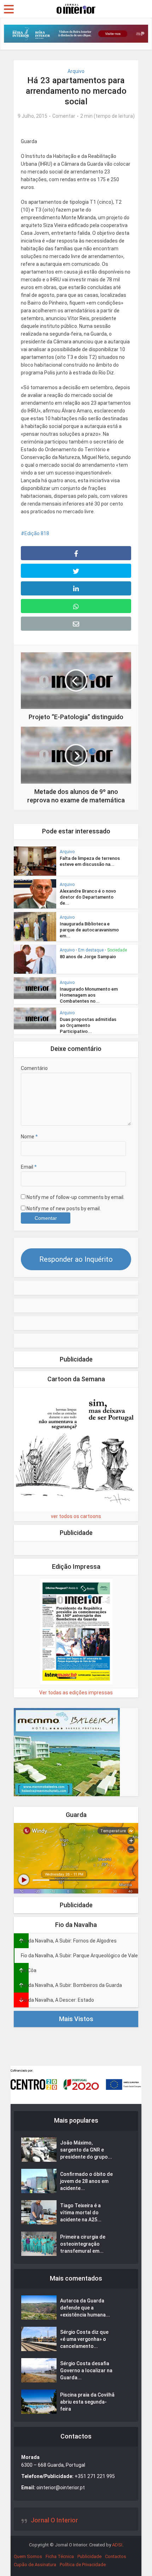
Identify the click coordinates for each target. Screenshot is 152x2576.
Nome (29, 1137)
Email (29, 1167)
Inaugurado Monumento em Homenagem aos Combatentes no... (89, 995)
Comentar (64, 116)
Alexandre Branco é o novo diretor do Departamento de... (88, 897)
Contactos (116, 2556)
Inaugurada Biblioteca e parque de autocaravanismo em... (89, 930)
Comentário (34, 1068)
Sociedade (117, 950)
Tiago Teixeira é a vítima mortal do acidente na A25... (81, 2213)
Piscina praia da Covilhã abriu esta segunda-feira (87, 2402)
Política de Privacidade (83, 2565)
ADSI (117, 2545)
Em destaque (91, 950)
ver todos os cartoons (76, 1516)
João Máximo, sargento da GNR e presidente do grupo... (86, 2150)
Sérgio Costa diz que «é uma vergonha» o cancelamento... (84, 2339)
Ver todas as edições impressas (76, 1693)
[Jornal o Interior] (76, 8)
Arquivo (76, 71)
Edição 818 (37, 533)
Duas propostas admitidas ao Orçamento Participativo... (88, 1025)
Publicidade (89, 2556)
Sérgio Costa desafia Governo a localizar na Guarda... (86, 2370)
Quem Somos (28, 2556)
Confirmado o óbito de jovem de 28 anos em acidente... (86, 2181)
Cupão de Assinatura (35, 2565)
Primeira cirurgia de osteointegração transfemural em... (83, 2244)
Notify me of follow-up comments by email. (75, 1197)
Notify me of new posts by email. (64, 1209)
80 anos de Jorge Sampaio (88, 957)
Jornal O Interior (54, 2520)
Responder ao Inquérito (76, 1259)
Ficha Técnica (60, 2556)
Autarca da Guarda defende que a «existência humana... (85, 2308)
